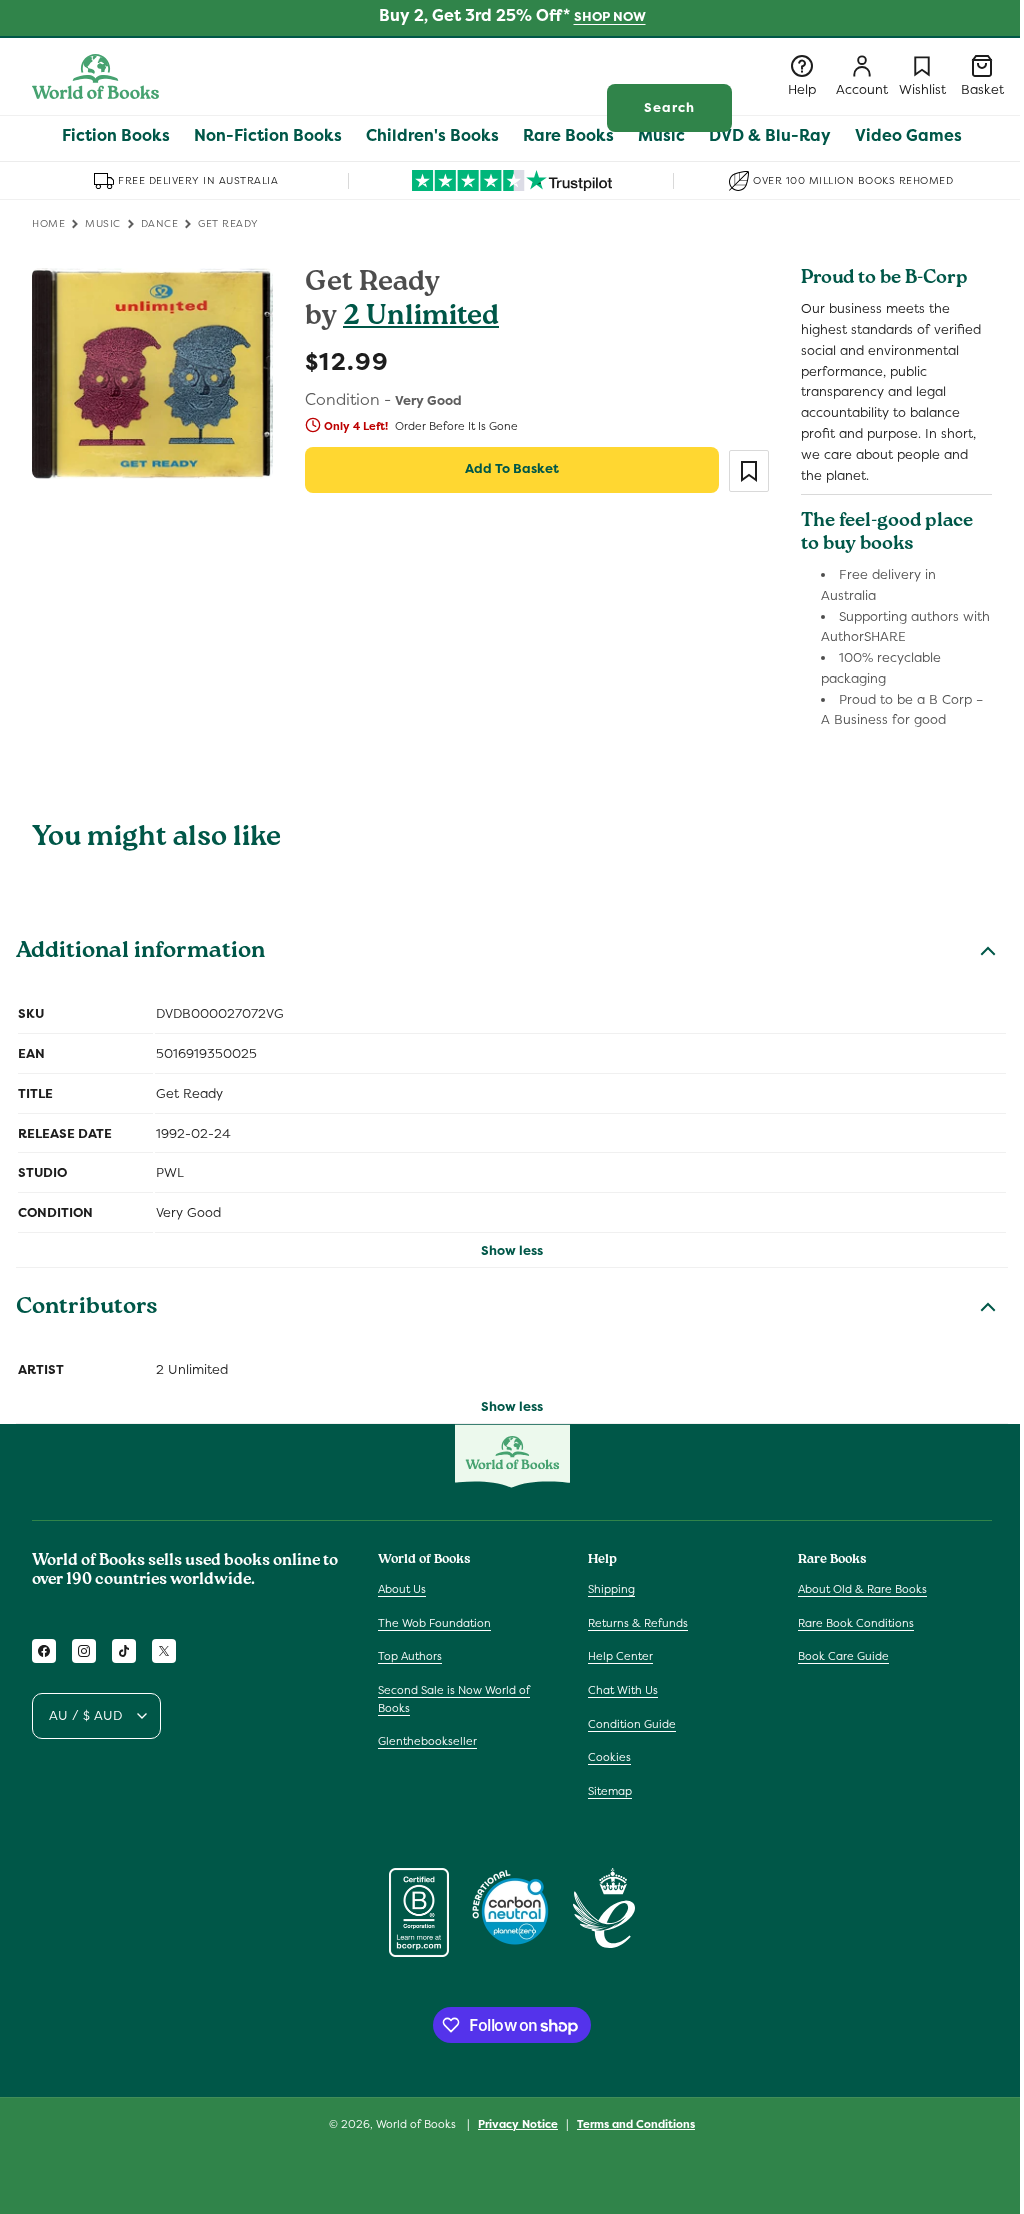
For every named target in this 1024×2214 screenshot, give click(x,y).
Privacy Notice (518, 2124)
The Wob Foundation (434, 1623)
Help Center (620, 1656)
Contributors (87, 1309)
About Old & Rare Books (862, 1589)
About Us (402, 1589)
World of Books (417, 2124)
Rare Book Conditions (856, 1623)
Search (669, 107)
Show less (512, 1250)
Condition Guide (632, 1724)
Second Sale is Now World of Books (454, 1699)
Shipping (611, 1589)
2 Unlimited (421, 318)
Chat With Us (623, 1690)
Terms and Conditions (636, 2124)
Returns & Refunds (638, 1623)
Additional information (140, 953)
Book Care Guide (843, 1656)
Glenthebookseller (427, 1741)
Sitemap (610, 1791)
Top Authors (410, 1656)
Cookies (609, 1757)
